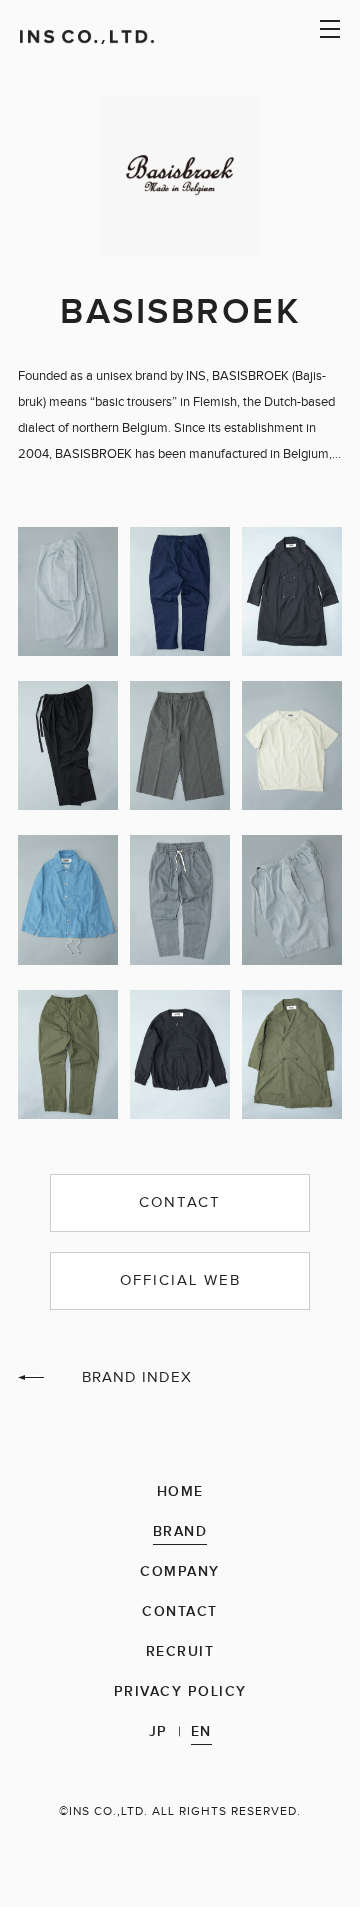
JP (158, 1732)
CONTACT (180, 1202)
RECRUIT (180, 1652)
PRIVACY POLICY (180, 1692)
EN (201, 1732)
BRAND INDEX (137, 1377)
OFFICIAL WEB (180, 1280)
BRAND (180, 1532)
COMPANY (180, 1572)
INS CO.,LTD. (110, 37)
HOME (180, 1492)
